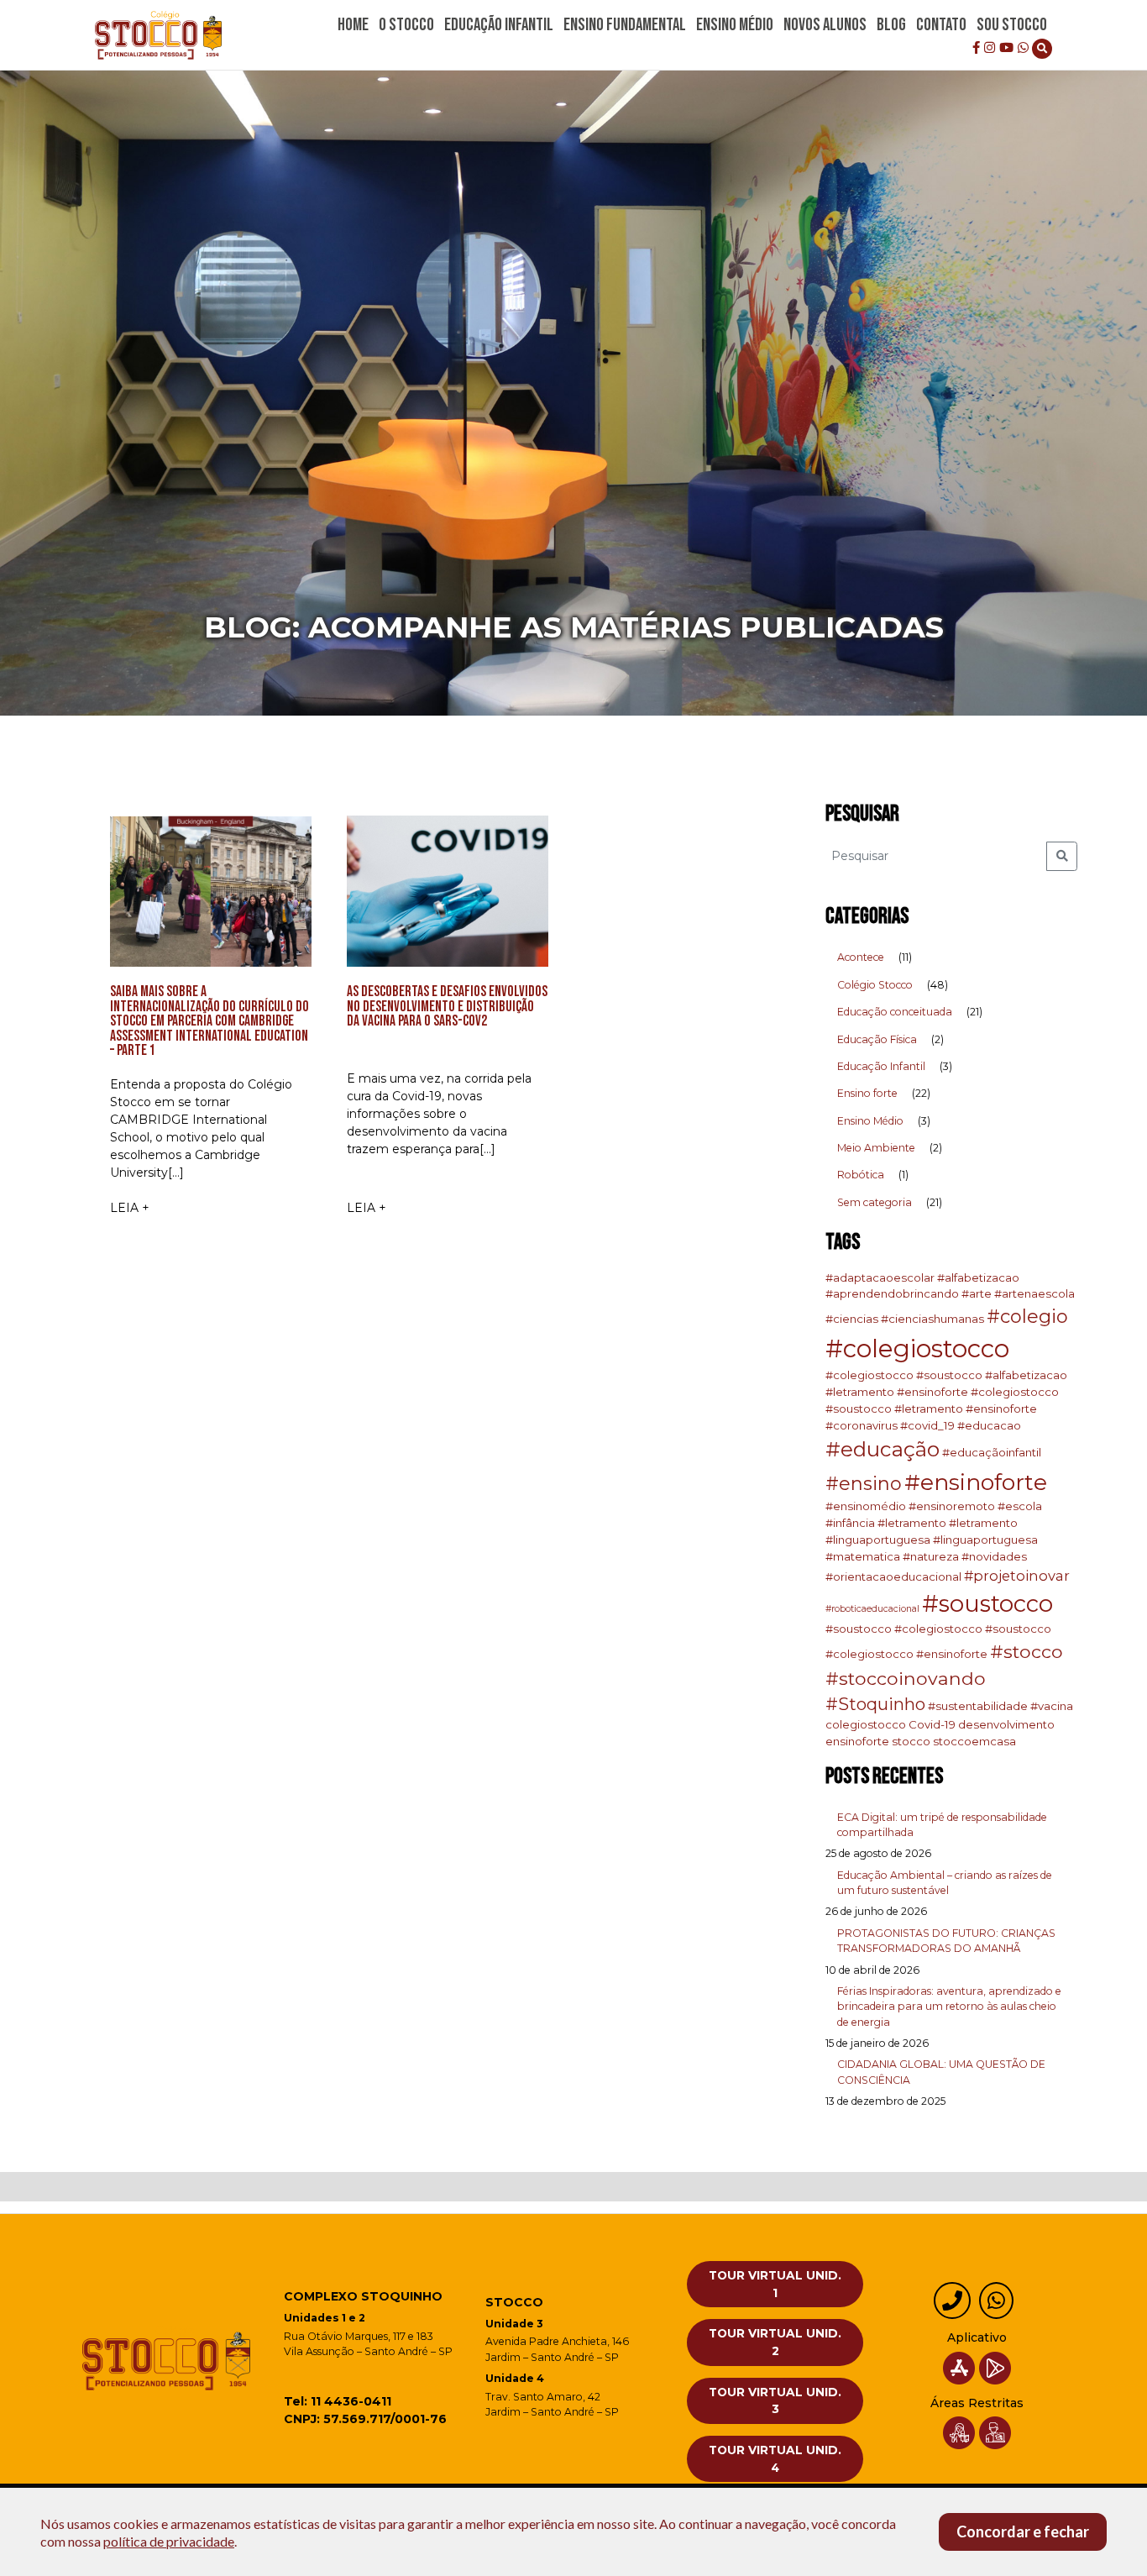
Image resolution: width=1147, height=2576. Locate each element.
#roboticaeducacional (872, 1609)
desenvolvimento (1006, 1724)
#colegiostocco (917, 1348)
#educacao (989, 1425)
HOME (353, 25)
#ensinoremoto (952, 1506)
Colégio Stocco (875, 985)
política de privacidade (169, 2541)
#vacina (1052, 1706)
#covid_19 (927, 1425)
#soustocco (987, 1603)
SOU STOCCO (1012, 25)
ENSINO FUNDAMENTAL (625, 25)
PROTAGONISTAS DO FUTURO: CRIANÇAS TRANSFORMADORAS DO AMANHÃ (946, 1941)
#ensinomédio (866, 1506)
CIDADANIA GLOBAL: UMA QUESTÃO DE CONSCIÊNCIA (941, 2072)
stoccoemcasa (974, 1741)
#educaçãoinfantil (992, 1452)
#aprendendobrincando (892, 1293)
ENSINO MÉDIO (735, 25)
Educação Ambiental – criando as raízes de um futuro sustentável (945, 1883)
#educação (883, 1449)
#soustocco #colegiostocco (904, 1629)
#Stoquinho (875, 1704)
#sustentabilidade (978, 1706)
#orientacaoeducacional (893, 1577)
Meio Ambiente (876, 1148)
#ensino (864, 1484)
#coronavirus (862, 1425)
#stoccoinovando (906, 1678)
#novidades (994, 1556)
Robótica (861, 1175)
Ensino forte (867, 1093)
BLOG (891, 25)
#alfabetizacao (978, 1278)
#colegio (1027, 1317)
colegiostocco (866, 1724)
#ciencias (852, 1319)
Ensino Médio (870, 1121)
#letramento (912, 1523)
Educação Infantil (881, 1066)
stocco (911, 1741)
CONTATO (941, 25)
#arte (977, 1293)
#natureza (931, 1556)
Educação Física (877, 1039)
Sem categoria (875, 1202)
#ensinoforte (976, 1482)
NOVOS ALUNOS (825, 25)
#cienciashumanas (932, 1319)
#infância (850, 1523)
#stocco (1027, 1651)
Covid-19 (932, 1724)
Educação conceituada (895, 1012)
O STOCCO (406, 25)
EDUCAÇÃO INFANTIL (499, 25)
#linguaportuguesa (985, 1540)
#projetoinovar (1017, 1576)
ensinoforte (857, 1741)
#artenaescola (1034, 1293)
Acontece (861, 957)
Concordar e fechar (1023, 2531)
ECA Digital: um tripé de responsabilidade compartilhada (942, 1825)
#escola (1020, 1506)
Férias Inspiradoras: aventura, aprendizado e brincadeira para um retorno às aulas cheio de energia (949, 2007)
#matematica (863, 1556)
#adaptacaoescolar (880, 1278)
